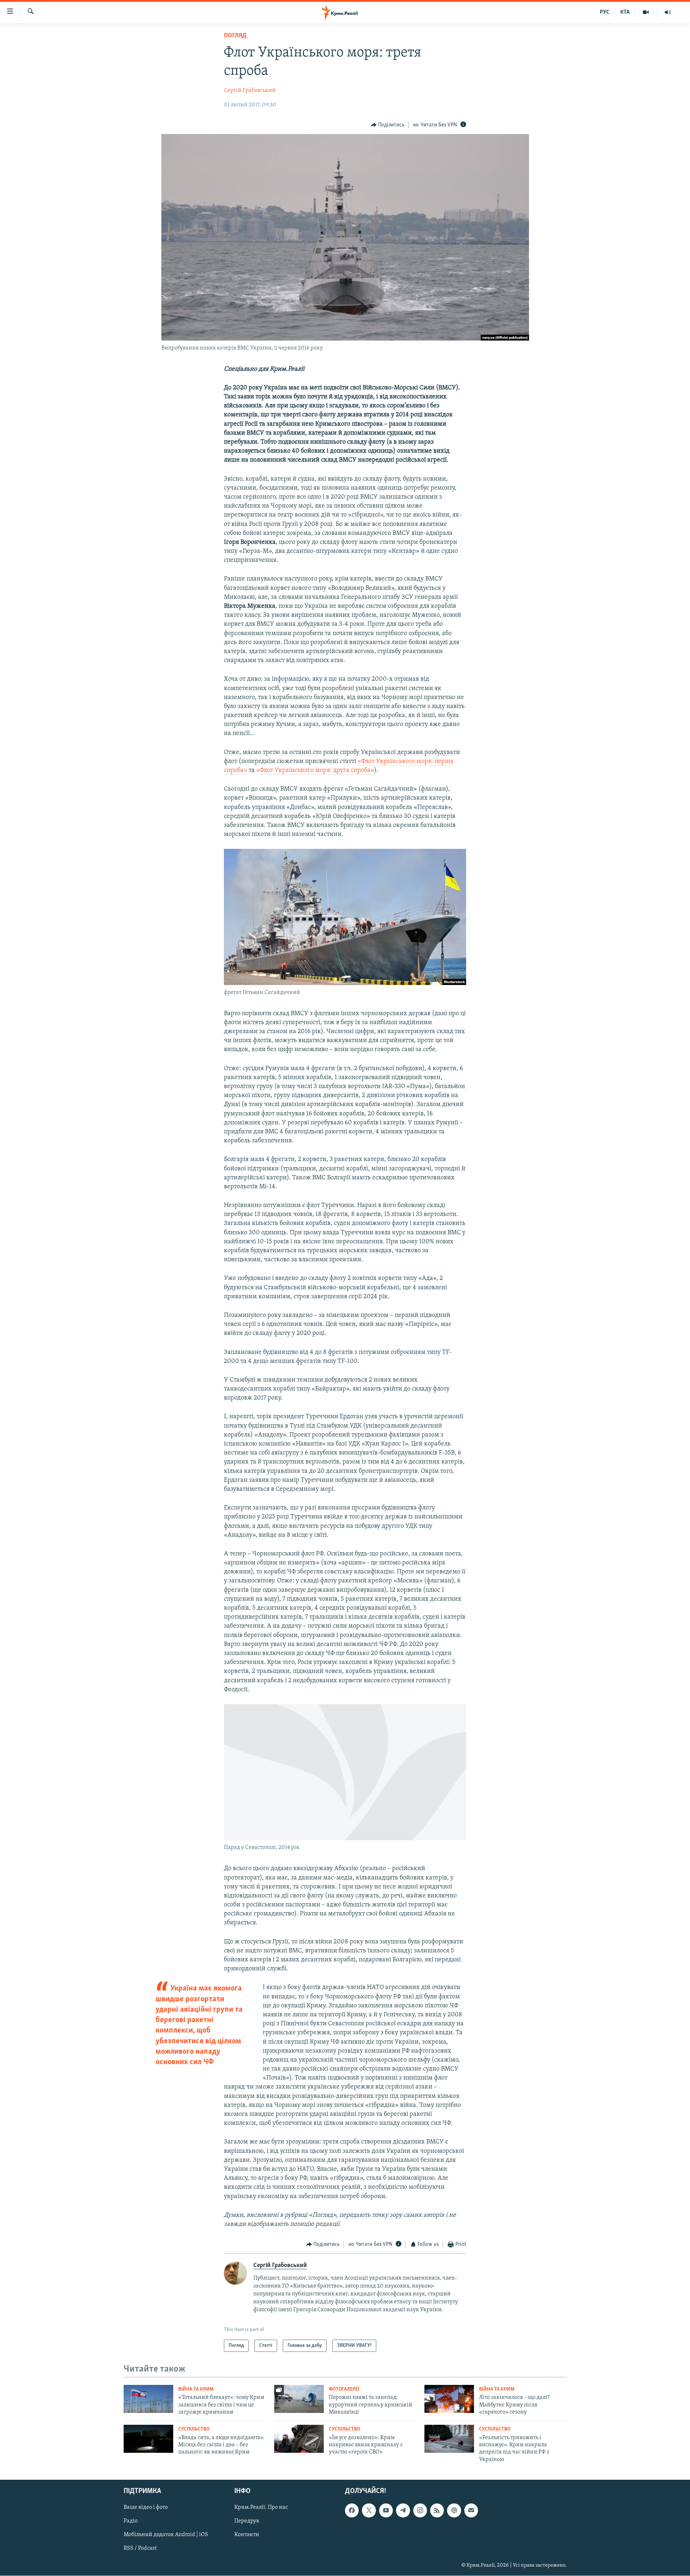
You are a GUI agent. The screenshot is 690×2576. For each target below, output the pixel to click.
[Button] (388, 125)
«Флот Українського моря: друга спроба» (315, 771)
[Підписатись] (471, 2510)
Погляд (235, 36)
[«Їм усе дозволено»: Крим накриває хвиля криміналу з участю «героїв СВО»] (299, 2439)
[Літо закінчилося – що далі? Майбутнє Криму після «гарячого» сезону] (449, 2399)
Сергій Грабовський (250, 91)
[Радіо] (668, 12)
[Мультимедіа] (646, 12)
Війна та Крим (196, 2389)
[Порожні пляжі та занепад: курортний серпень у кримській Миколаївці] (299, 2399)
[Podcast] (454, 2510)
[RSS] (437, 2510)
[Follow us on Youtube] (386, 2510)
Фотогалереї (344, 2389)
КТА (625, 12)
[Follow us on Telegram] (403, 2510)
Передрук (247, 2521)
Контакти (247, 2535)
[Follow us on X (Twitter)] (369, 2510)
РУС (605, 12)
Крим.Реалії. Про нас (261, 2507)
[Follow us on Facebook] (352, 2510)
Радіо (131, 2521)
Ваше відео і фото (146, 2507)
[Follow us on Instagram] (420, 2510)
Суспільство (194, 2429)
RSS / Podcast (140, 2549)
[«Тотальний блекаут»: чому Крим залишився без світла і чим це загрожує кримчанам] (148, 2399)
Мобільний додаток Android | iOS (166, 2535)
